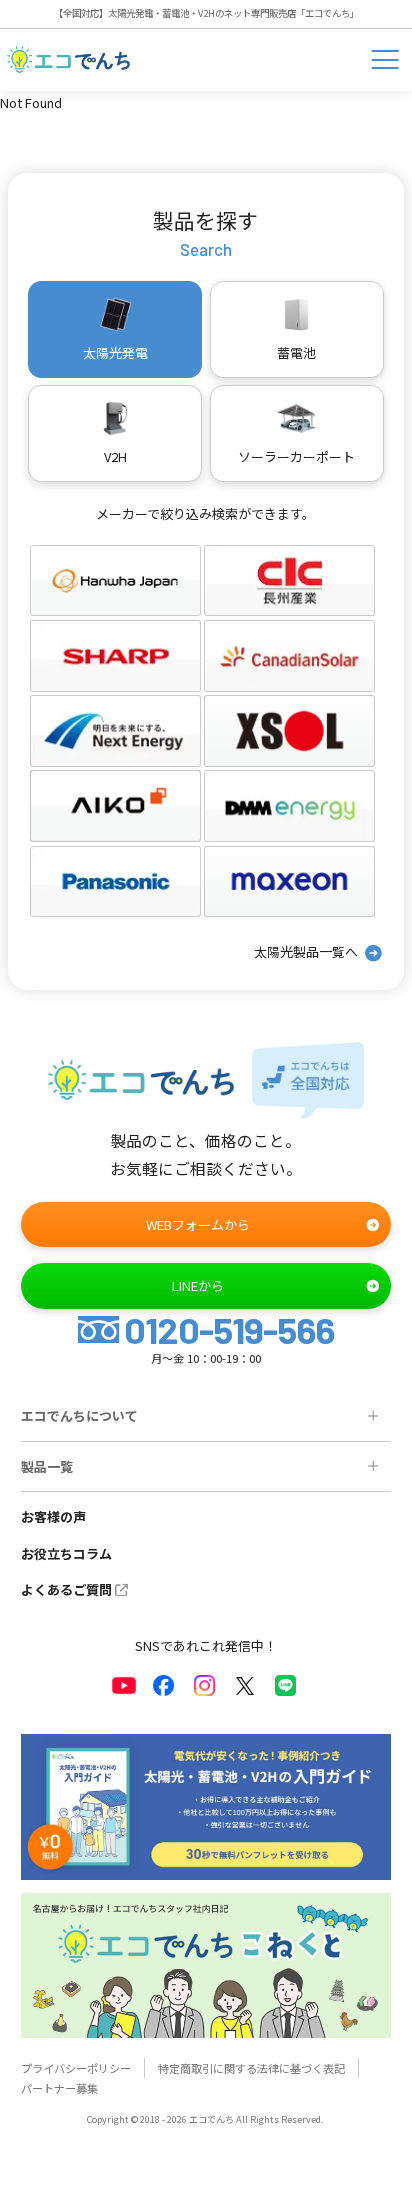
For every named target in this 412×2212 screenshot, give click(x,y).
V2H (115, 456)
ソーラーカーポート (296, 456)
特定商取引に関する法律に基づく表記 (251, 2068)
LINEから (198, 1285)
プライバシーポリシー (76, 2068)
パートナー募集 (59, 2088)
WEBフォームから (198, 1224)
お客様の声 (53, 1516)
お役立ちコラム (66, 1553)
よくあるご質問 (66, 1589)
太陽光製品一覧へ (306, 951)
